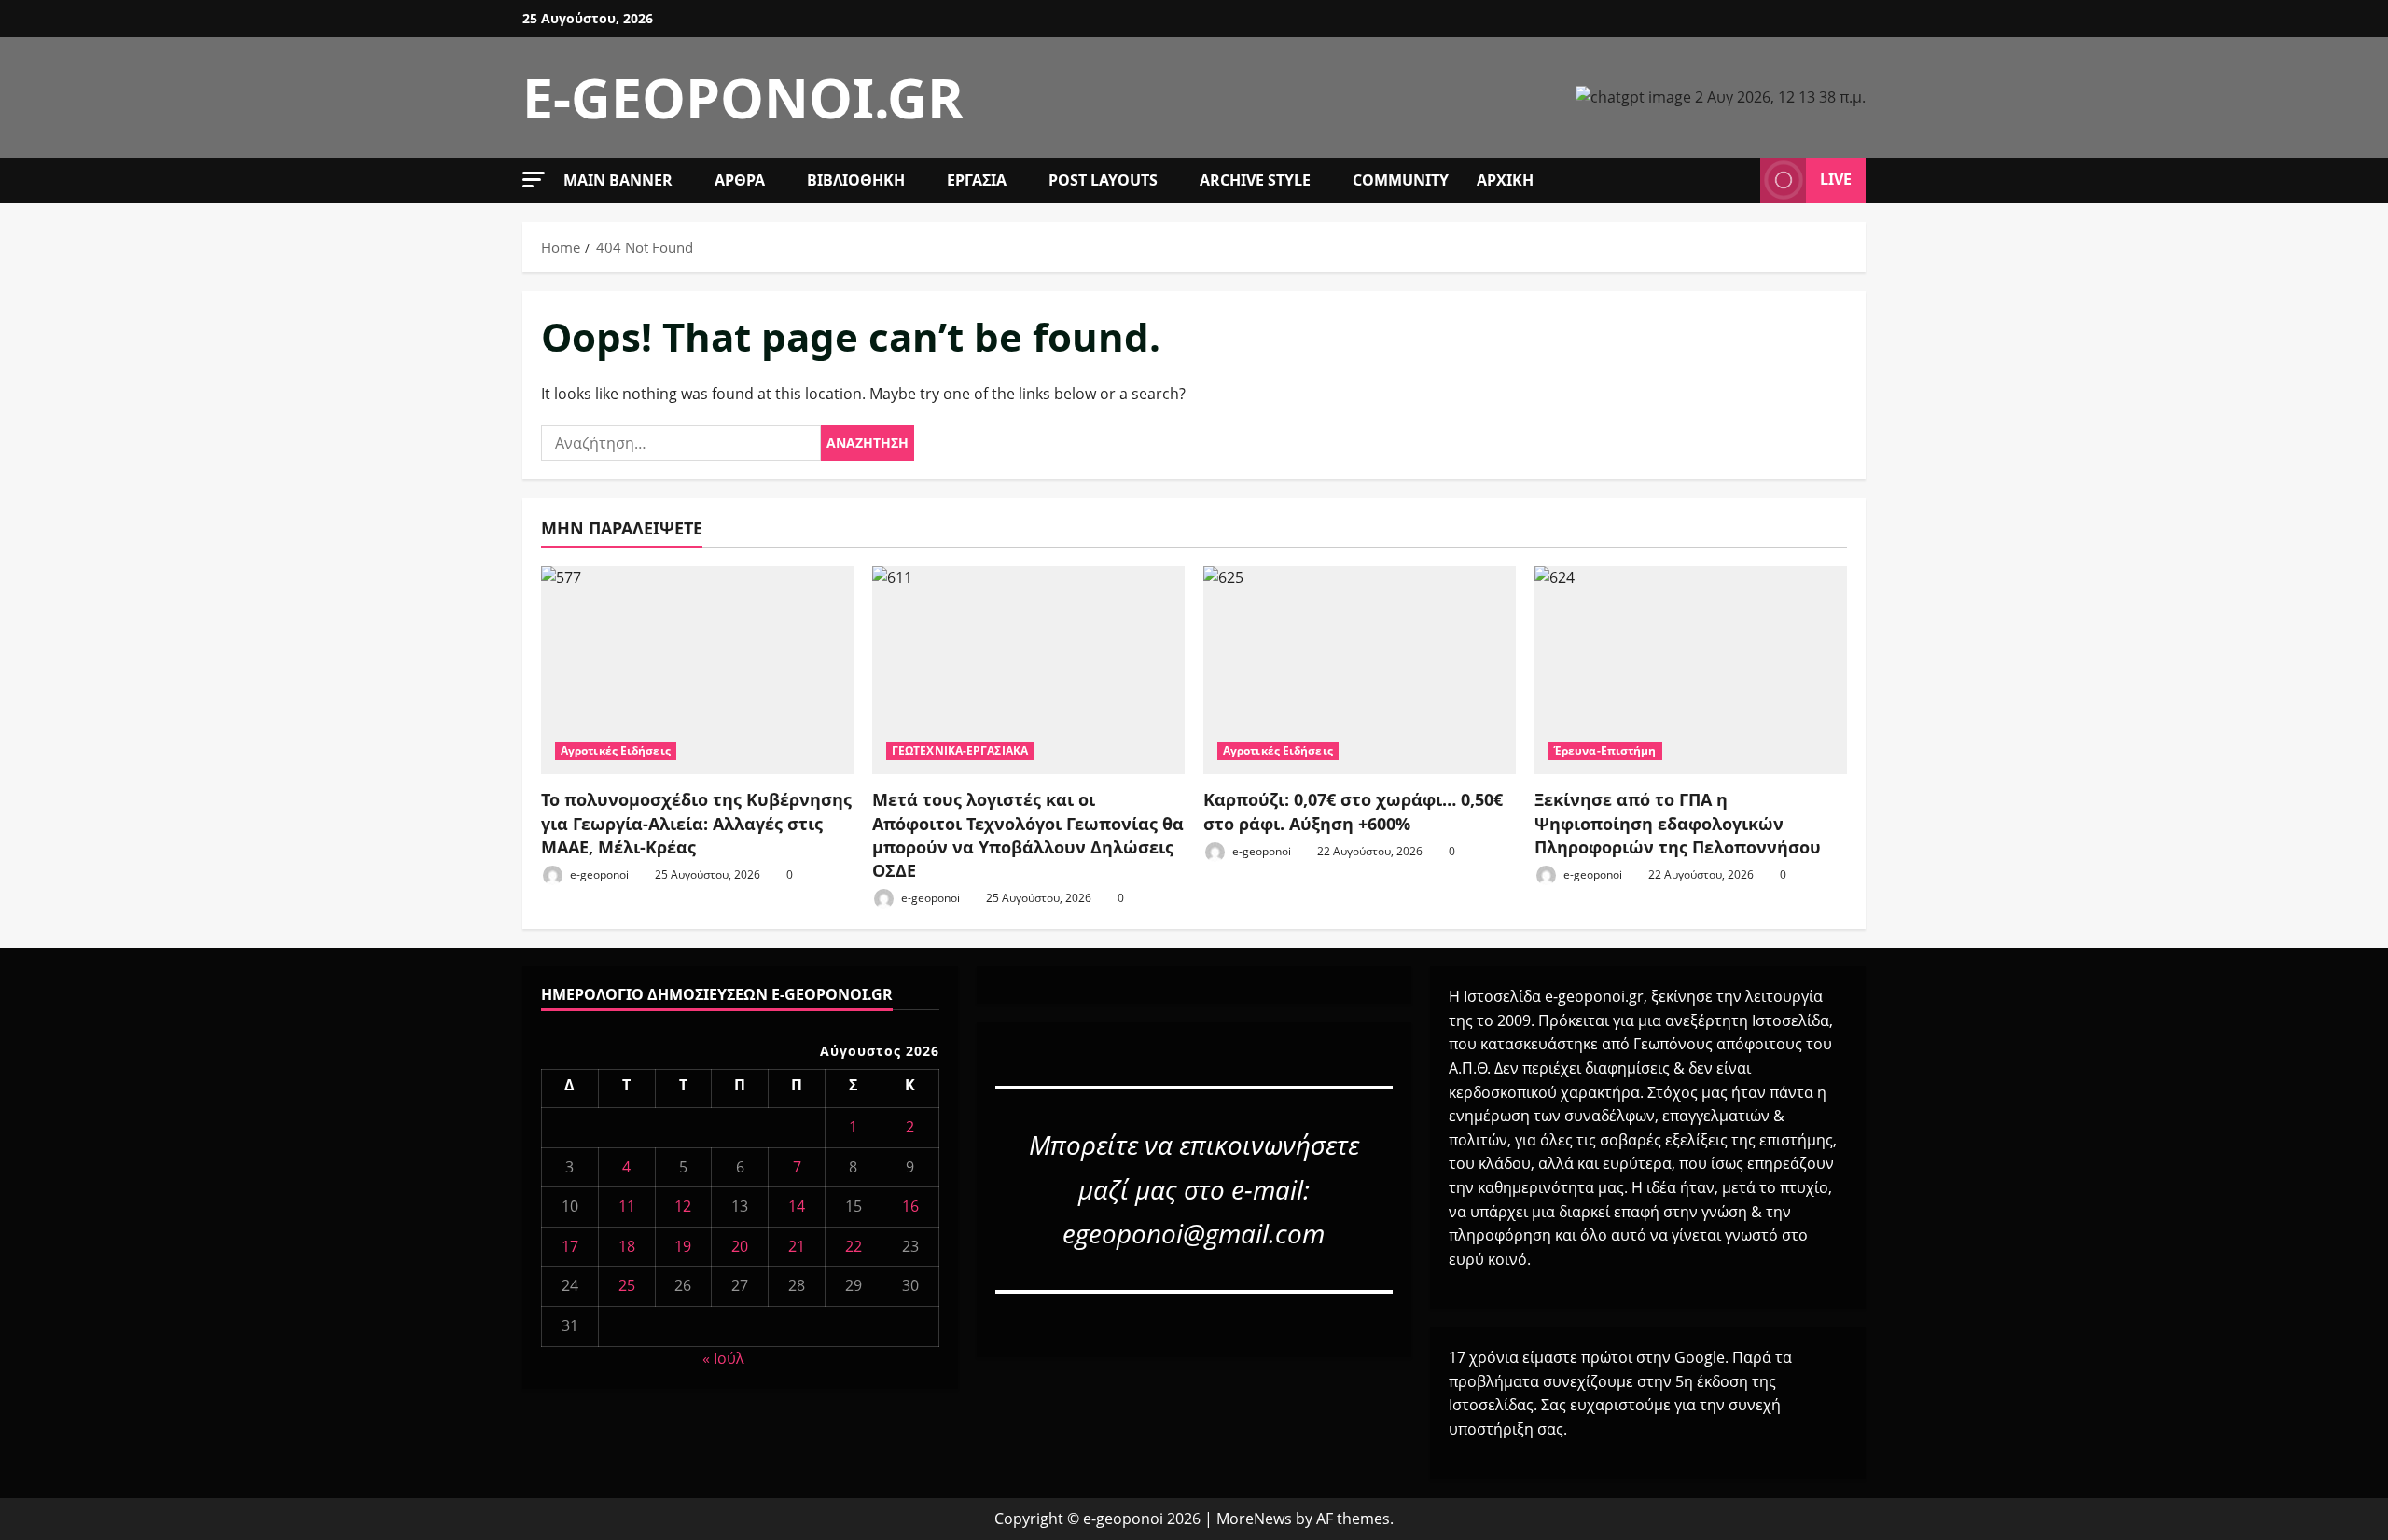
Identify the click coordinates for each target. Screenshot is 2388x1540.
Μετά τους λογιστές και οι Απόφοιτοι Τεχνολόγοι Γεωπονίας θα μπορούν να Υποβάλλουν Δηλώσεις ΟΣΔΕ (1028, 835)
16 (910, 1206)
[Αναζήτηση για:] (681, 443)
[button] (534, 180)
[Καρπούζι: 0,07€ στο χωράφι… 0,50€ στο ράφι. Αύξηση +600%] (1360, 670)
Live (1836, 179)
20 (740, 1246)
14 (797, 1206)
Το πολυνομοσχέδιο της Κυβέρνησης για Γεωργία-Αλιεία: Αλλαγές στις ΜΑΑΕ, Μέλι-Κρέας (696, 823)
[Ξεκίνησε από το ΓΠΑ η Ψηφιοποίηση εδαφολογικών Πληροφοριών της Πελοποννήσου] (1691, 670)
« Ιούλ (723, 1358)
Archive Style (1255, 180)
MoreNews (1254, 1519)
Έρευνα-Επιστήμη (1605, 750)
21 (797, 1246)
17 (570, 1246)
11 (627, 1206)
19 (683, 1246)
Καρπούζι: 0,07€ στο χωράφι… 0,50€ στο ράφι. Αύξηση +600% (1353, 811)
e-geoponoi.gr (743, 97)
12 (683, 1206)
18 (627, 1246)
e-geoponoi (598, 874)
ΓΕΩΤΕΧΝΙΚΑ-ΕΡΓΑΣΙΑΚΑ (960, 750)
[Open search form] (1741, 180)
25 (627, 1285)
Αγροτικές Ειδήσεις (616, 750)
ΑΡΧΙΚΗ (1505, 180)
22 (854, 1246)
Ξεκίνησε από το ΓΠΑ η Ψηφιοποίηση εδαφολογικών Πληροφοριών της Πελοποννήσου (1678, 823)
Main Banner (618, 180)
